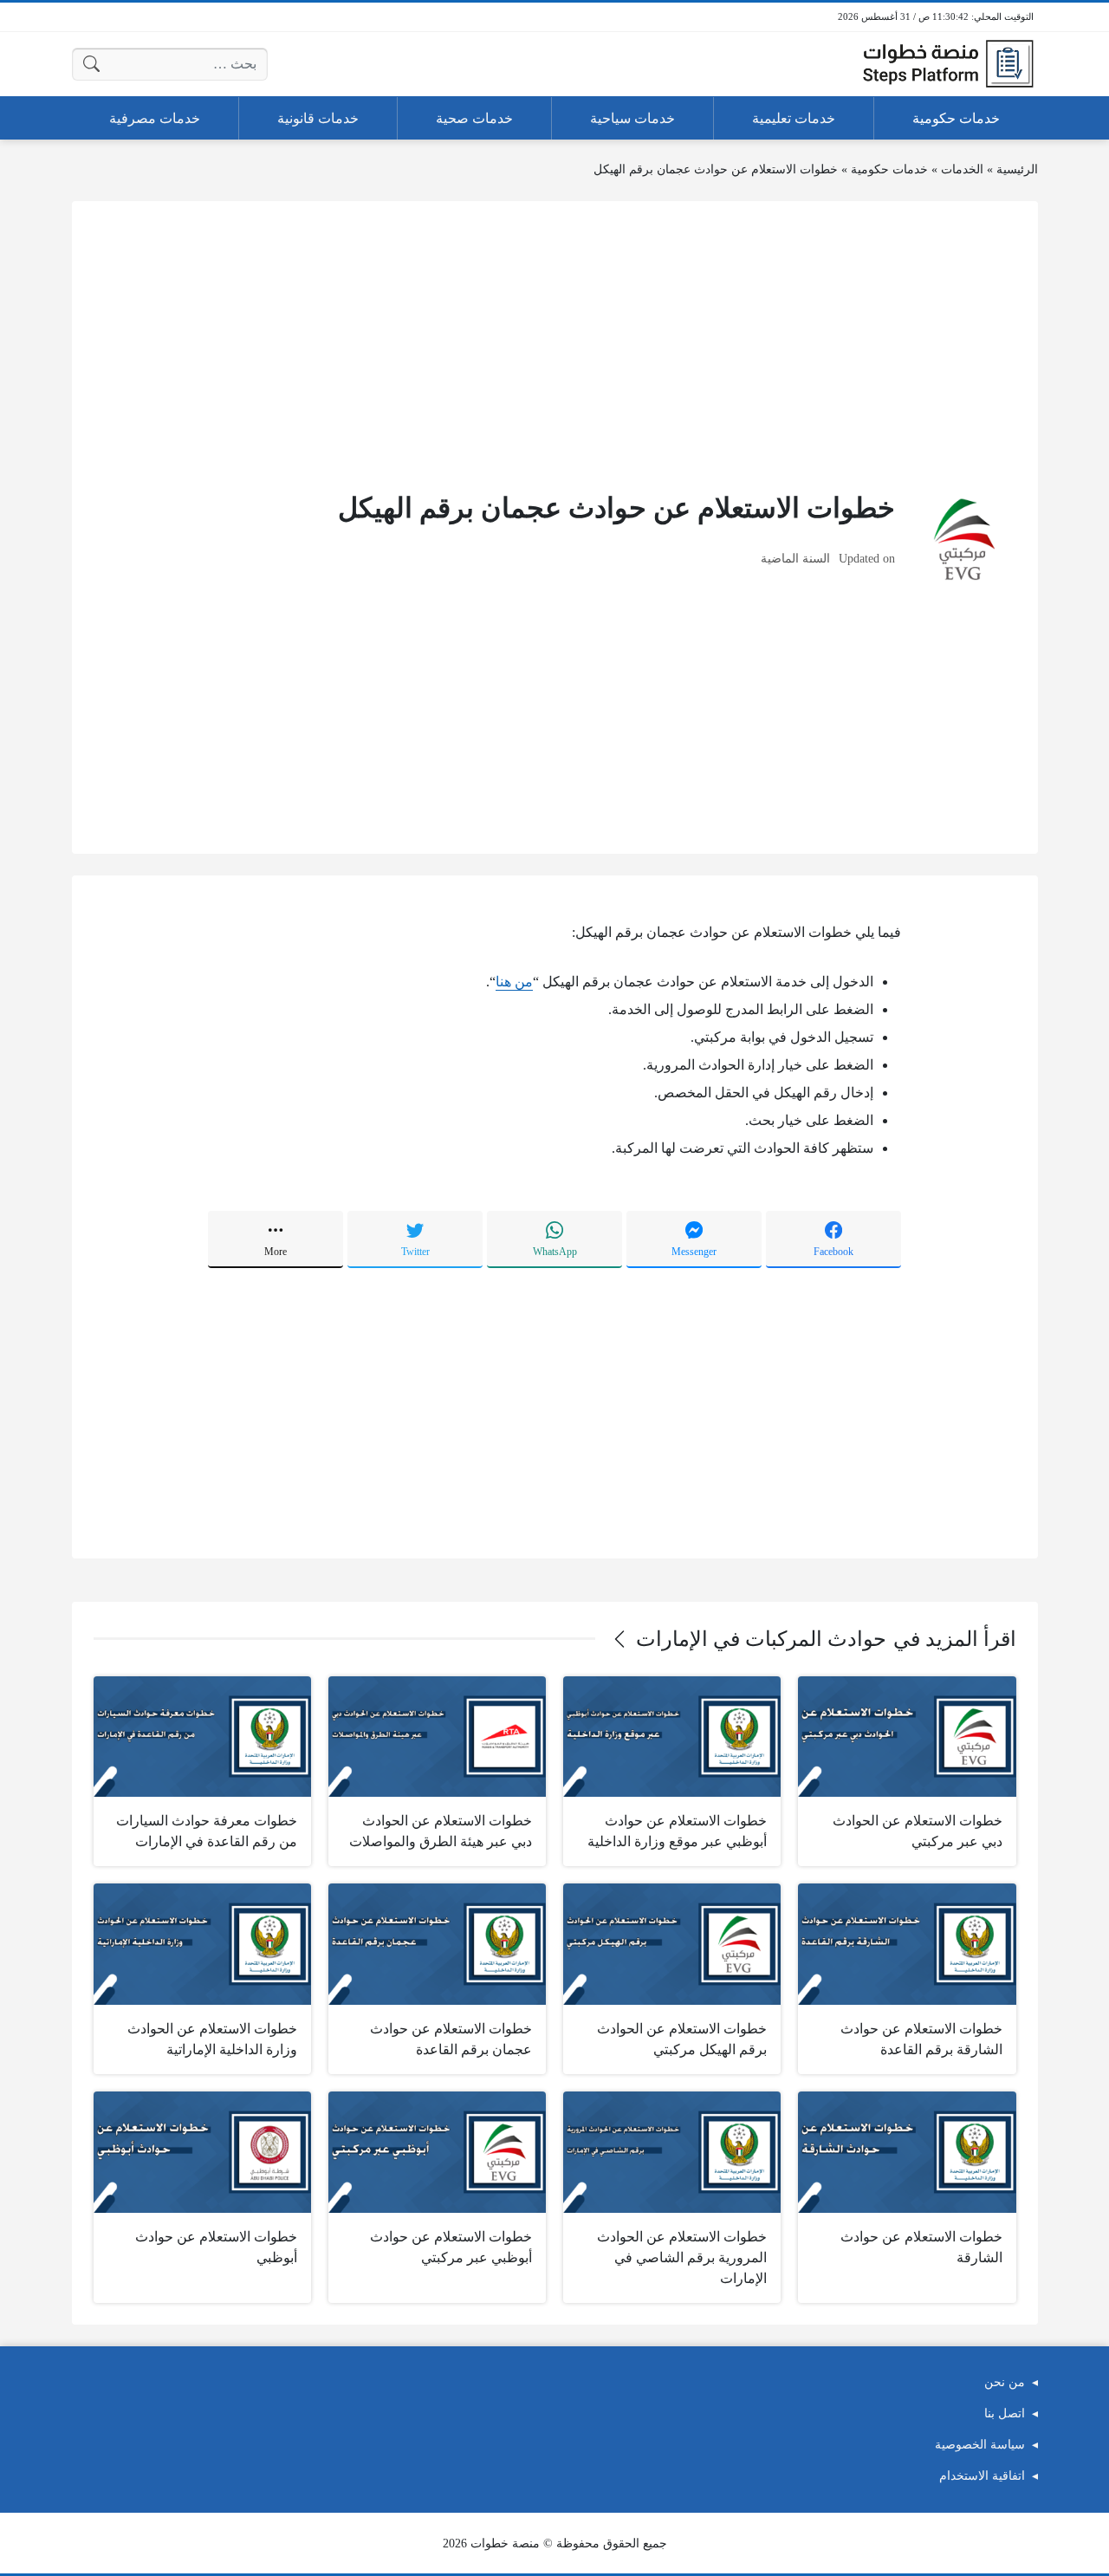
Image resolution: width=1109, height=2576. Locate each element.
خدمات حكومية (889, 169)
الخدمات (962, 169)
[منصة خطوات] (948, 64)
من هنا (514, 982)
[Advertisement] (555, 344)
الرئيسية (1017, 169)
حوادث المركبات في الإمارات (761, 1639)
